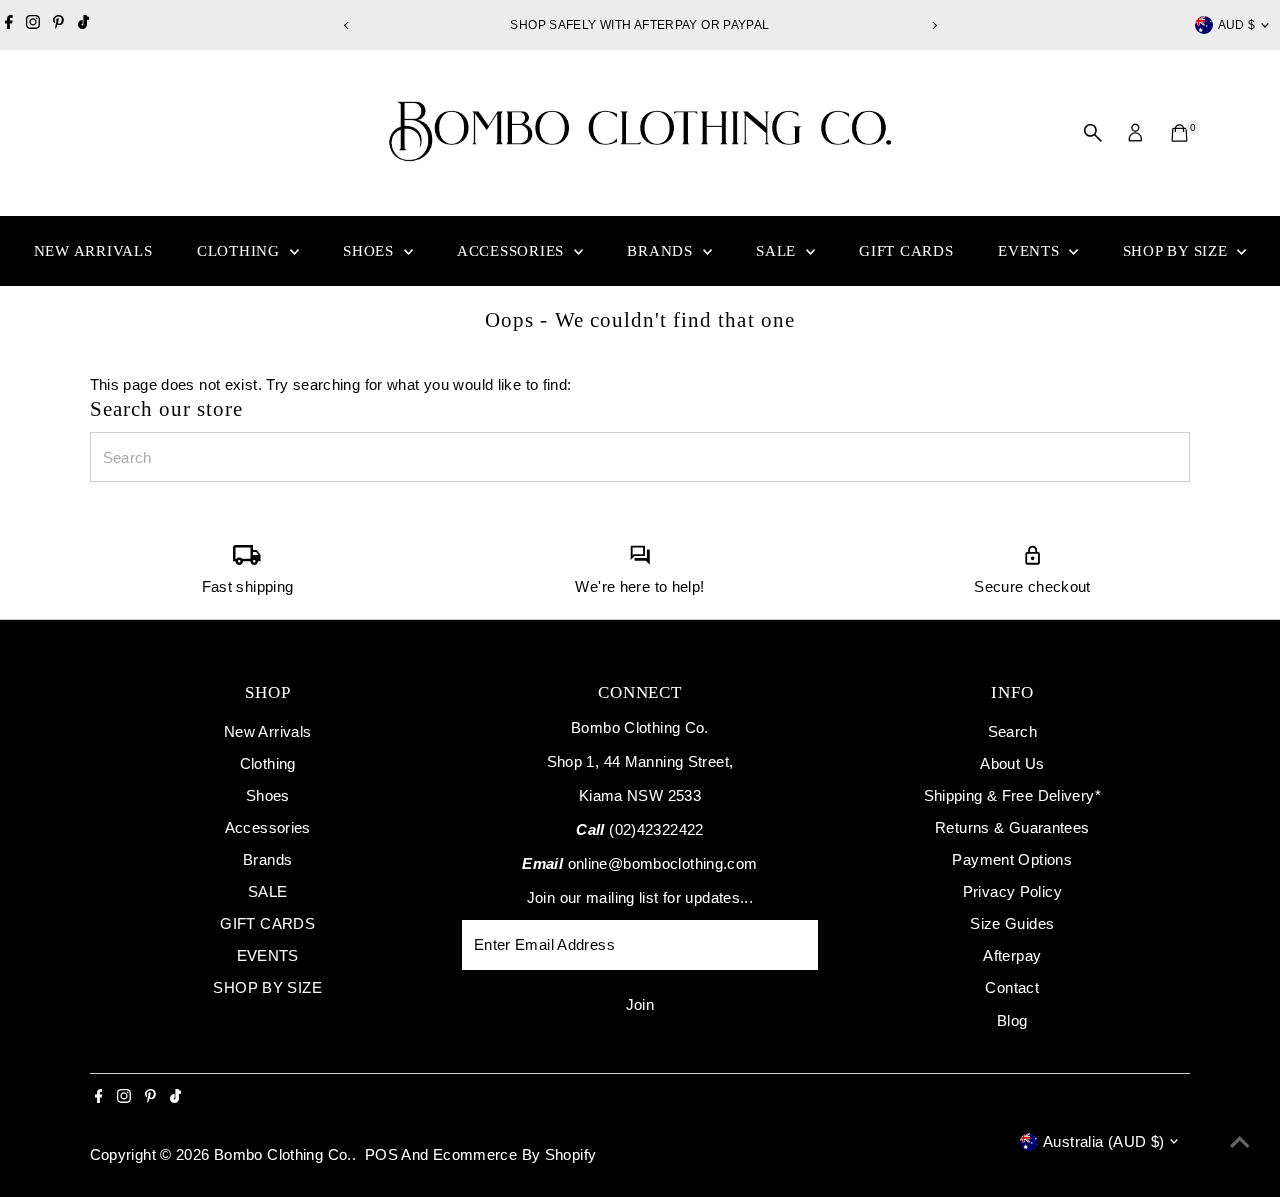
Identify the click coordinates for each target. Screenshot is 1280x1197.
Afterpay (1012, 955)
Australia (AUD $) (1103, 1141)
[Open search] (1093, 133)
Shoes (371, 251)
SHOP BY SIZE (1178, 251)
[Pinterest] (58, 25)
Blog (1012, 1020)
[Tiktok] (83, 25)
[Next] (933, 25)
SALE (778, 251)
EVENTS (1031, 251)
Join (640, 1004)
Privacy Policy (1012, 891)
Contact (1012, 987)
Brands (662, 251)
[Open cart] (1179, 133)
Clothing (241, 251)
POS (381, 1154)
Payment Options (1012, 859)
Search (1012, 731)
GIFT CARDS (906, 251)
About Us (1012, 763)
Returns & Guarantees (1012, 827)
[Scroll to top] (1240, 1142)
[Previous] (346, 25)
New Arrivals (93, 251)
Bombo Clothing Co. (283, 1154)
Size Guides (1012, 923)
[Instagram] (33, 25)
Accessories (513, 251)
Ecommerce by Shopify (515, 1154)
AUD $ (1237, 25)
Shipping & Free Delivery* (1012, 795)
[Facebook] (9, 25)
